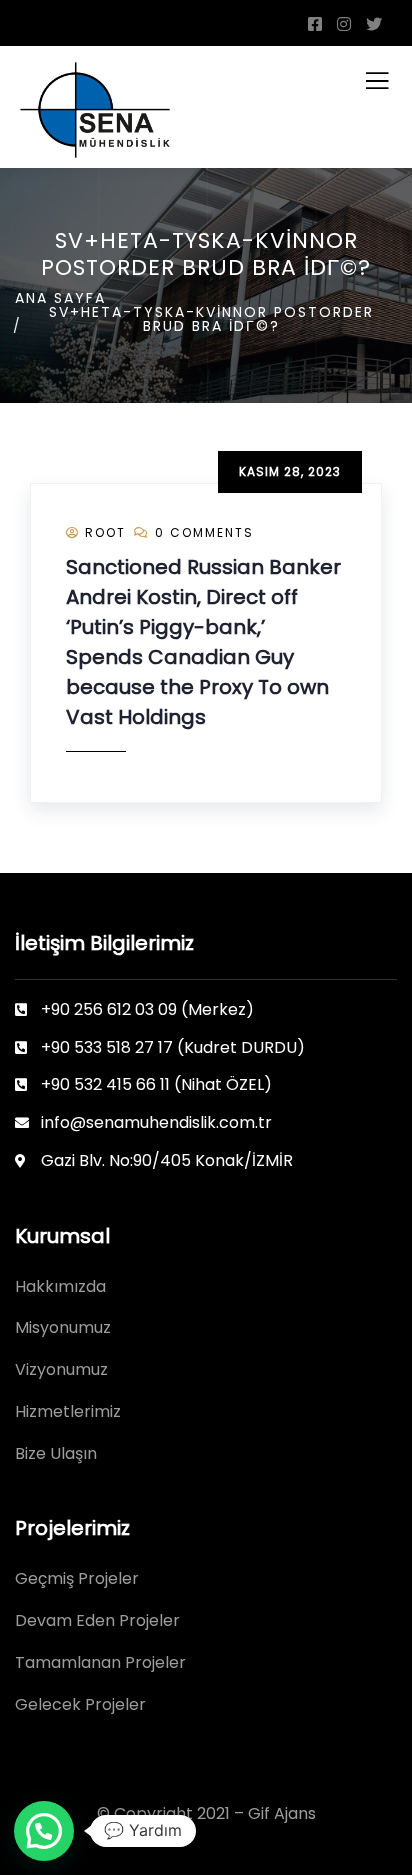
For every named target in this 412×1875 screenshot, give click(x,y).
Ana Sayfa (60, 298)
